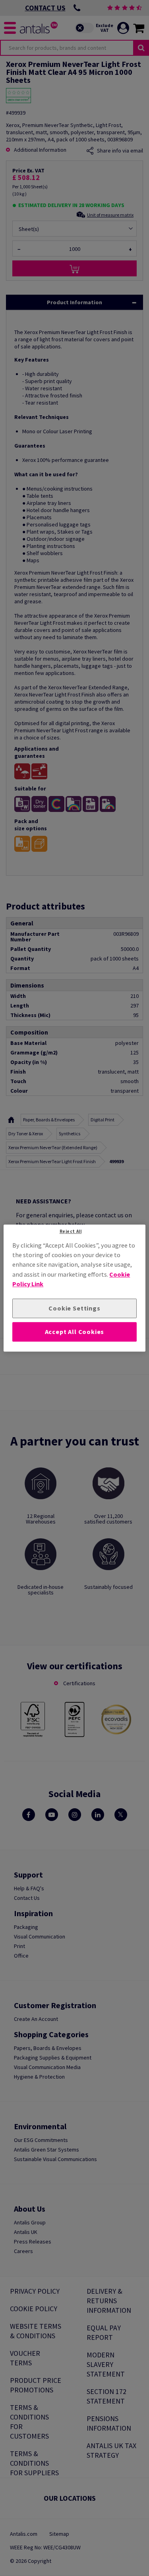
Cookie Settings (74, 1309)
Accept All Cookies (75, 1332)
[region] (74, 1288)
